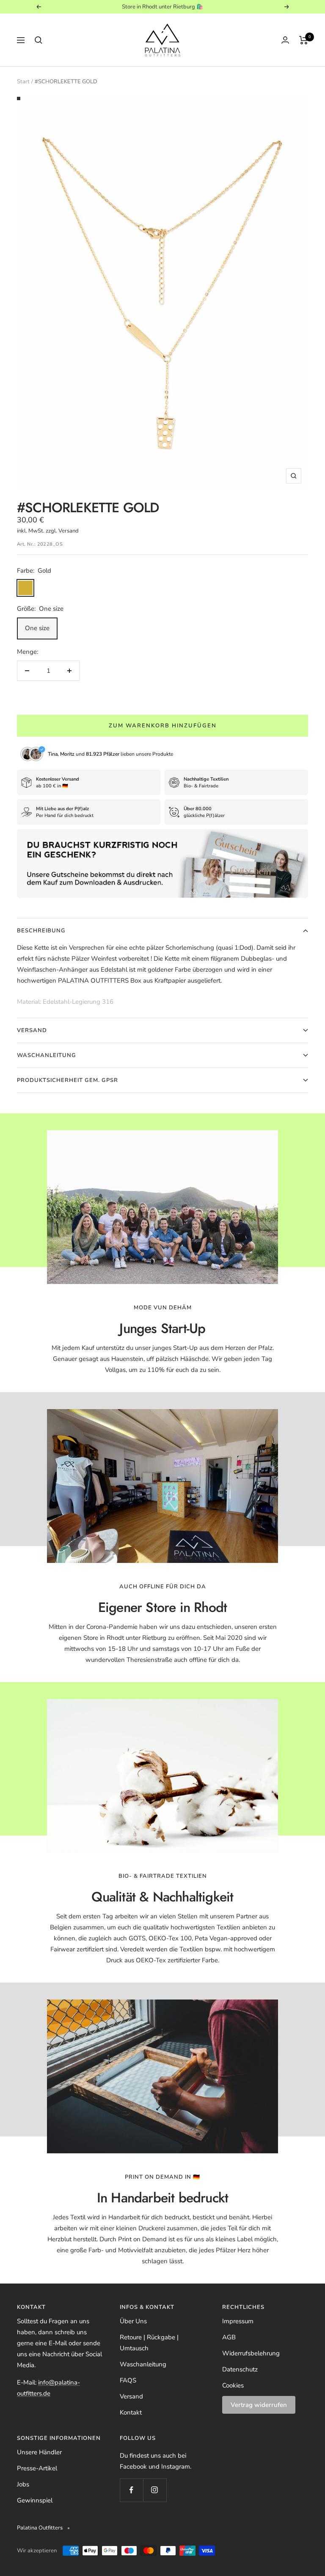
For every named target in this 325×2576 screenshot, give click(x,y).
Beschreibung (41, 931)
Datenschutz (240, 2369)
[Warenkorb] (304, 40)
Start (23, 82)
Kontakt (131, 2412)
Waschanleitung (47, 1055)
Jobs (23, 2484)
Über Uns (133, 2321)
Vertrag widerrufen (259, 2405)
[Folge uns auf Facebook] (131, 2490)
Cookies (233, 2385)
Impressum (238, 2321)
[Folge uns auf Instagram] (155, 2490)
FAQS (128, 2380)
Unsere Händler (39, 2452)
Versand (32, 1030)
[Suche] (39, 40)
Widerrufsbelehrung (251, 2353)
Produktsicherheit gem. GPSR (67, 1080)
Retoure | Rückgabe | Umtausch (149, 2343)
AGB (229, 2337)
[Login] (285, 40)
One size (37, 628)
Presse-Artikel (37, 2468)
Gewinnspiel (35, 2500)
